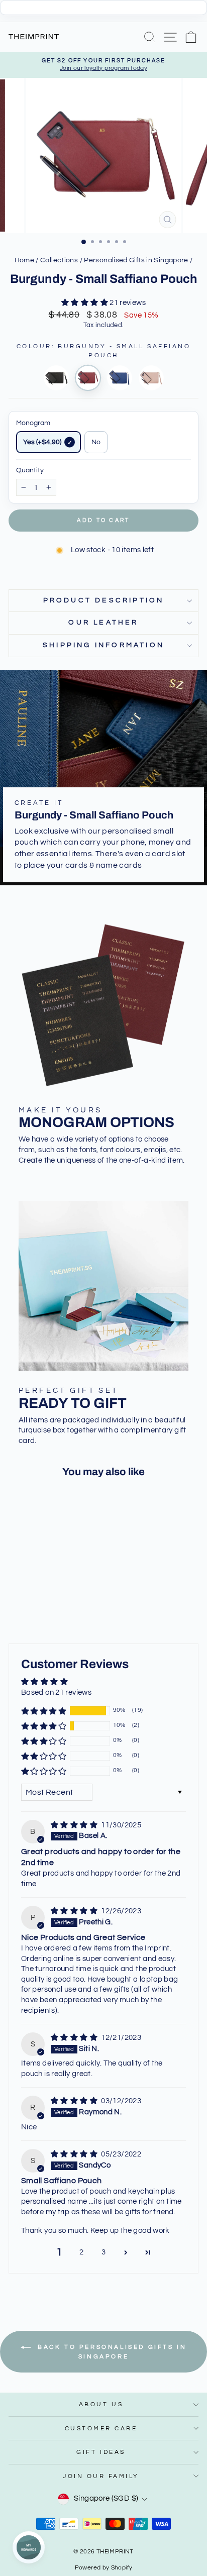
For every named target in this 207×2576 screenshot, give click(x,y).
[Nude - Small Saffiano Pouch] (151, 378)
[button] (85, 303)
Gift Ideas (101, 2452)
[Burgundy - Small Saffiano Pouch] (88, 378)
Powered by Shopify (104, 2568)
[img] (75, 1825)
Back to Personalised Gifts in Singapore (111, 2352)
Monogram (33, 423)
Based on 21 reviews (56, 1692)
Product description (104, 600)
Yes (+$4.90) (42, 442)
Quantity (30, 470)
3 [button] (103, 2252)
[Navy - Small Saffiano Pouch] (120, 378)
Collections (59, 260)
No (96, 442)
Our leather (103, 623)
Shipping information (103, 645)
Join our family (101, 2476)
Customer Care (101, 2428)
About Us (101, 2404)
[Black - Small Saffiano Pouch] (56, 378)
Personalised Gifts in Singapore (136, 260)
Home (24, 260)
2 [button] (81, 2252)
